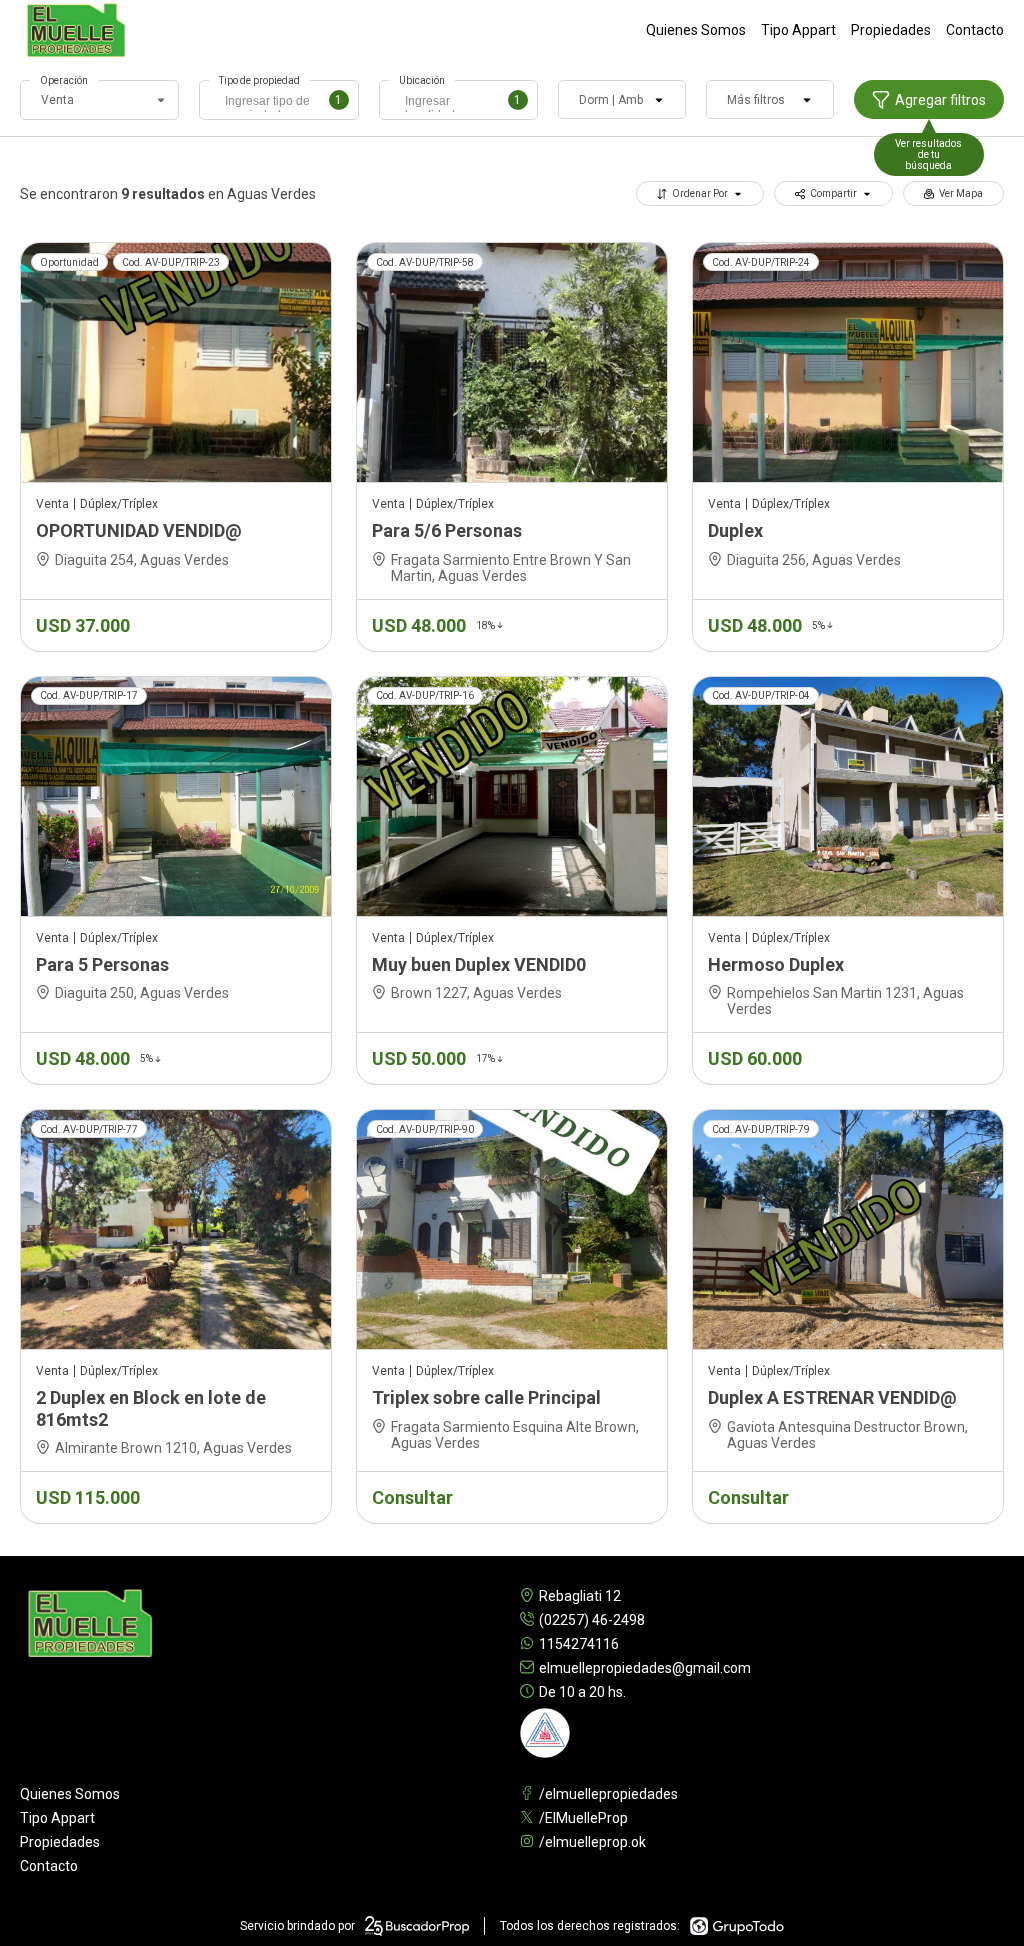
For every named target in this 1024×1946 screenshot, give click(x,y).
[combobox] (278, 100)
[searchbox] (283, 103)
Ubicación (422, 80)
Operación (64, 80)
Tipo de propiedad (259, 80)
